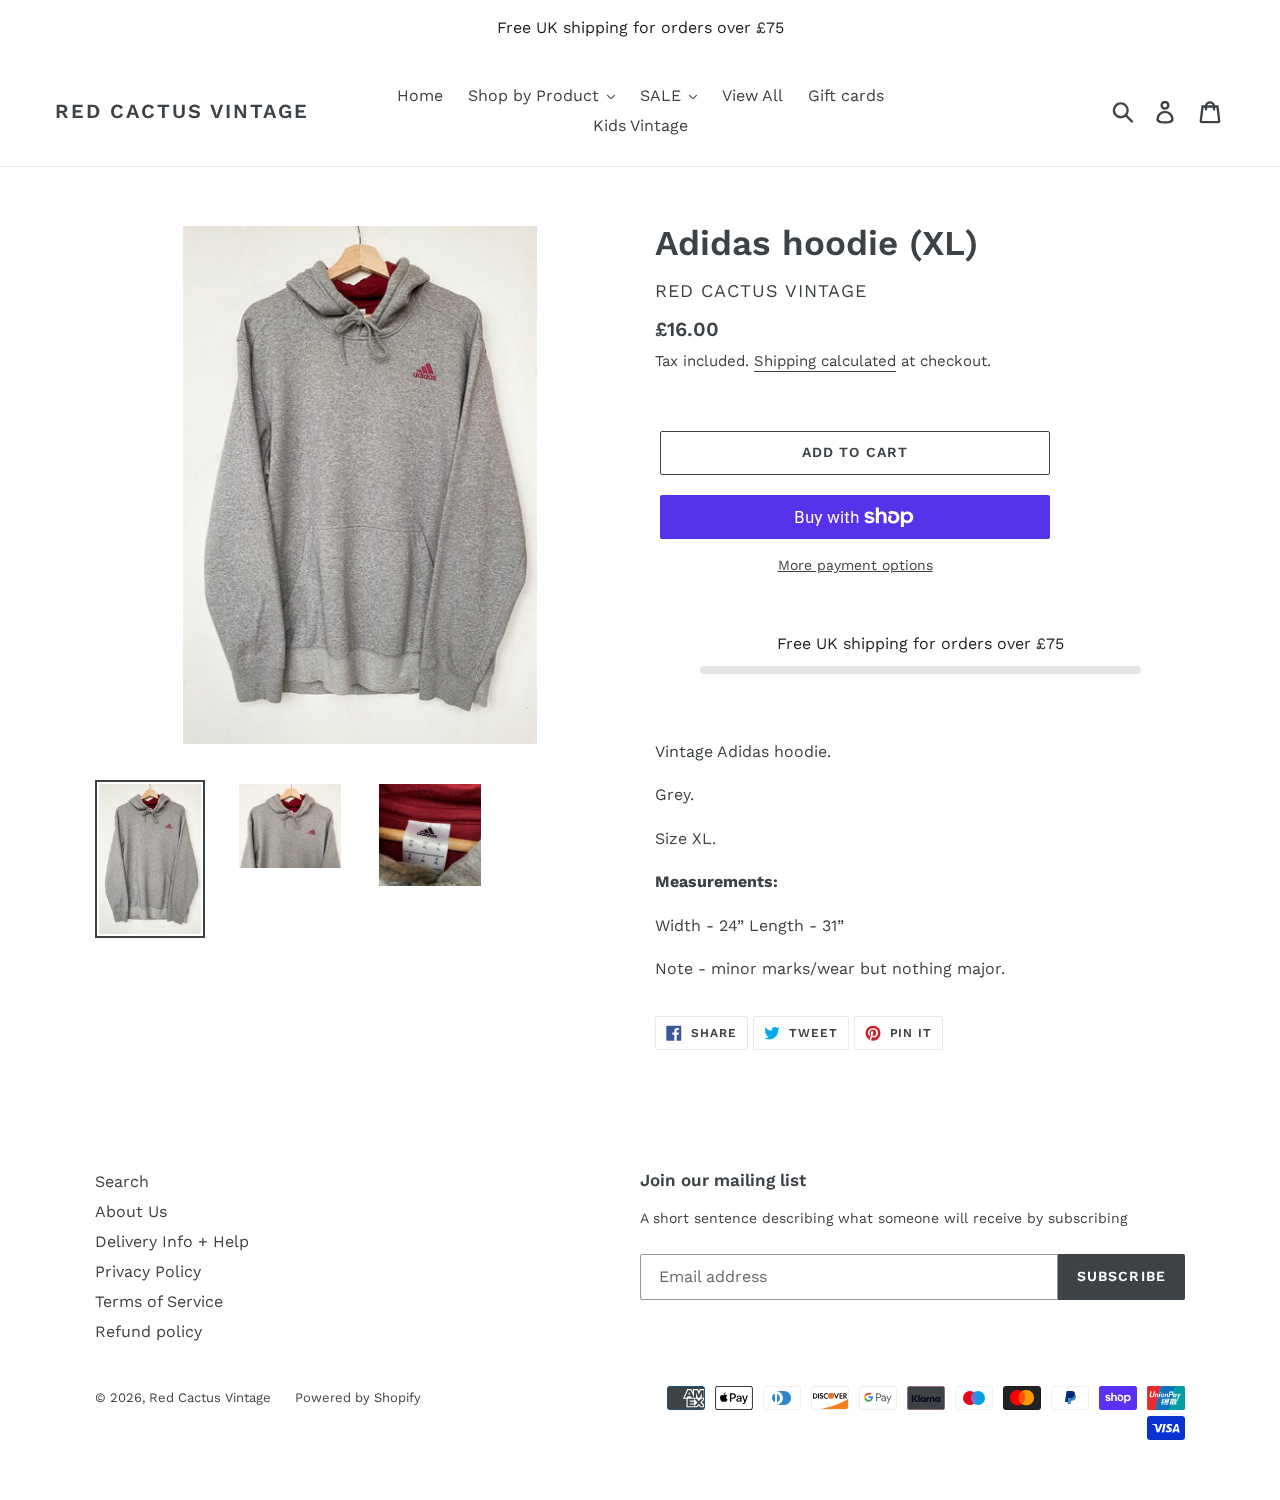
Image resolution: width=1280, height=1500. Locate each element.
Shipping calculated (825, 361)
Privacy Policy (148, 1271)
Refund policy (148, 1331)
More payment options (855, 565)
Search (122, 1181)
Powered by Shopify (358, 1397)
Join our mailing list (723, 1180)
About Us (131, 1211)
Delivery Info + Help (172, 1241)
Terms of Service (159, 1301)
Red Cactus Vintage (182, 111)
